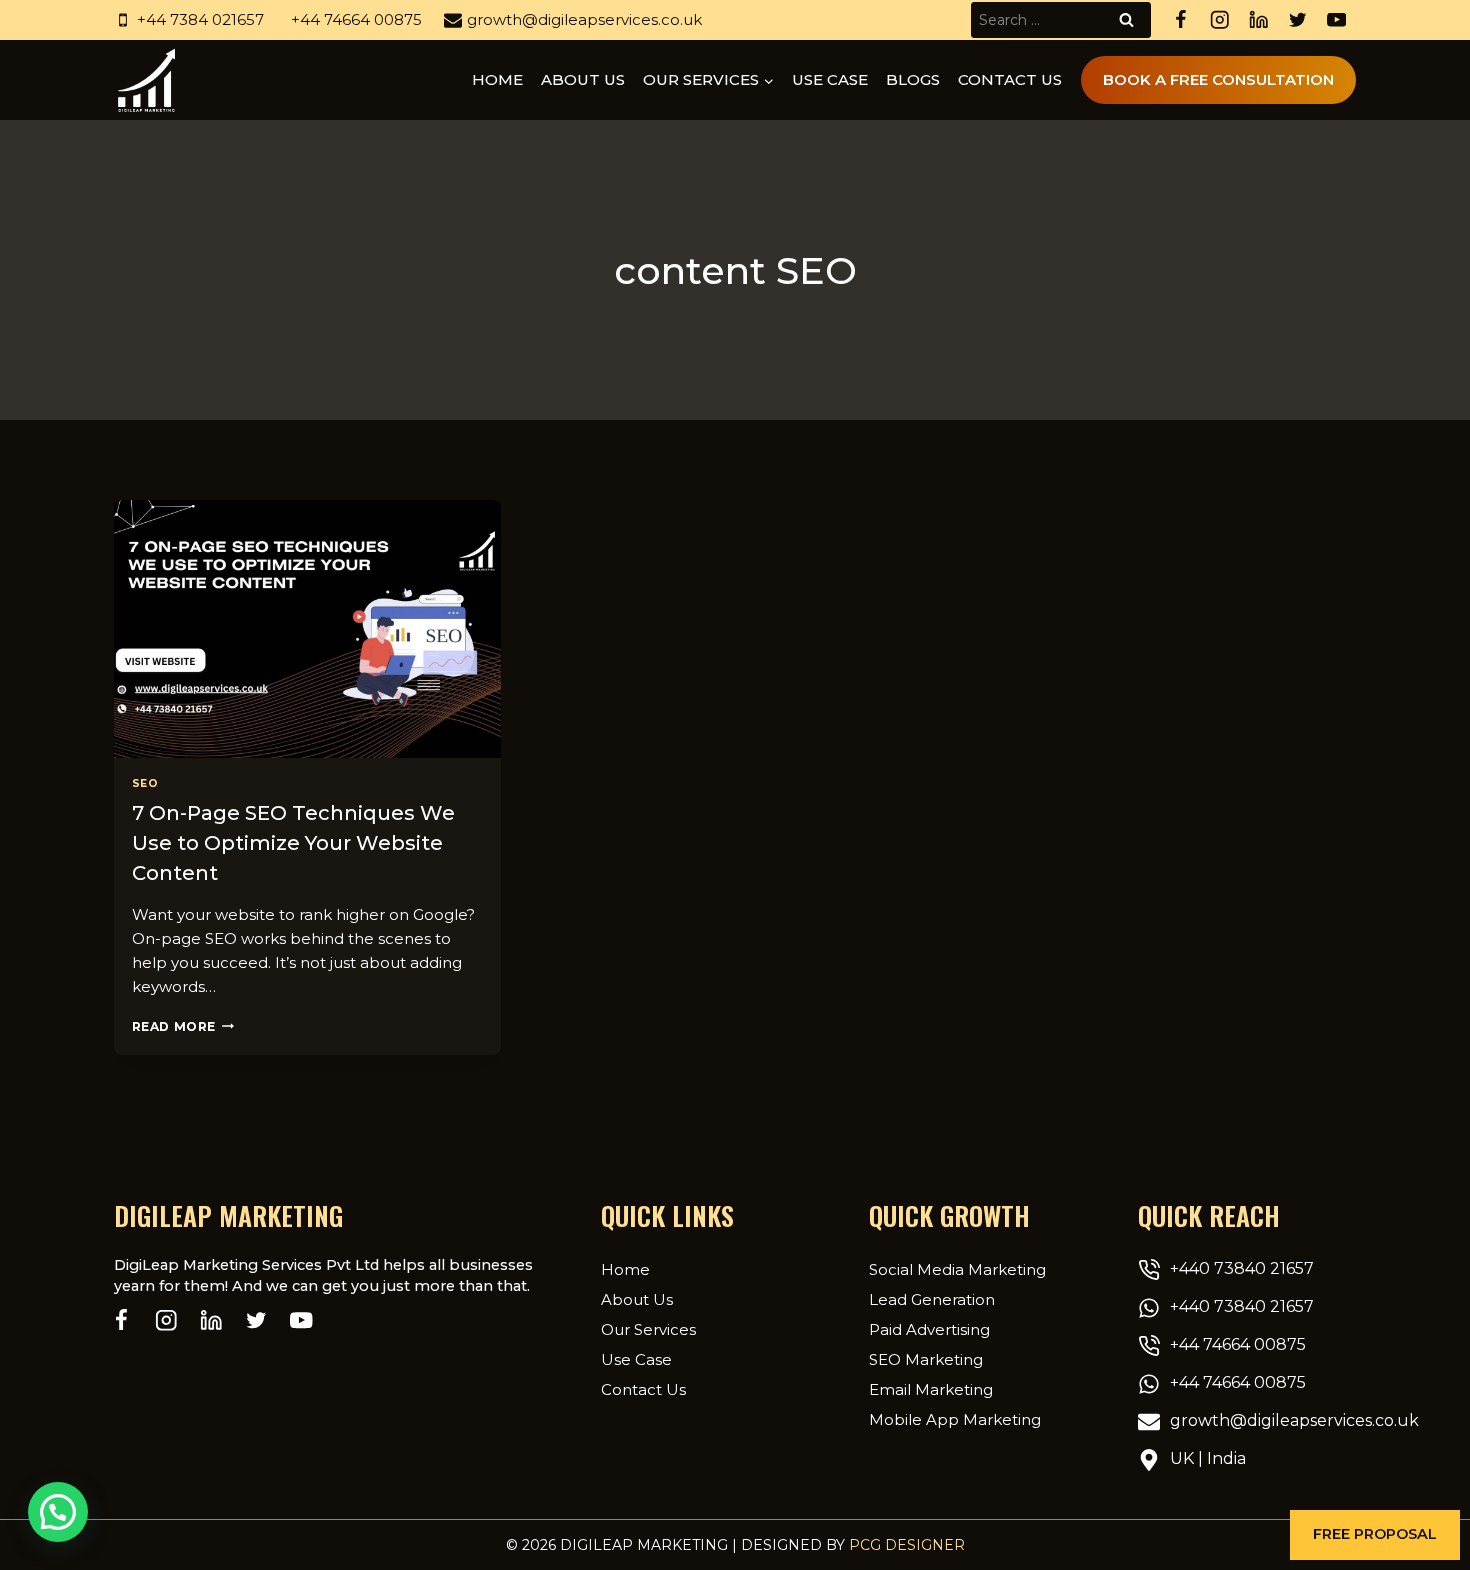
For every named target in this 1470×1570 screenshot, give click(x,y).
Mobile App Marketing (955, 1419)
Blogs (913, 79)
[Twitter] (1297, 20)
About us (583, 79)
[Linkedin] (1258, 20)
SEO (145, 783)
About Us (637, 1299)
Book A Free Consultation (1218, 79)
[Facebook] (1180, 20)
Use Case (830, 79)
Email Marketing (931, 1389)
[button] (1375, 1535)
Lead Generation (932, 1299)
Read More (183, 1026)
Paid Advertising (929, 1329)
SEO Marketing (926, 1359)
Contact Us (1010, 79)
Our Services (648, 1329)
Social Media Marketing (957, 1269)
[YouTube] (1336, 20)
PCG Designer (907, 1545)
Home (497, 79)
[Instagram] (1219, 20)
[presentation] (307, 629)
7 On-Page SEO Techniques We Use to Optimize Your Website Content (293, 843)
